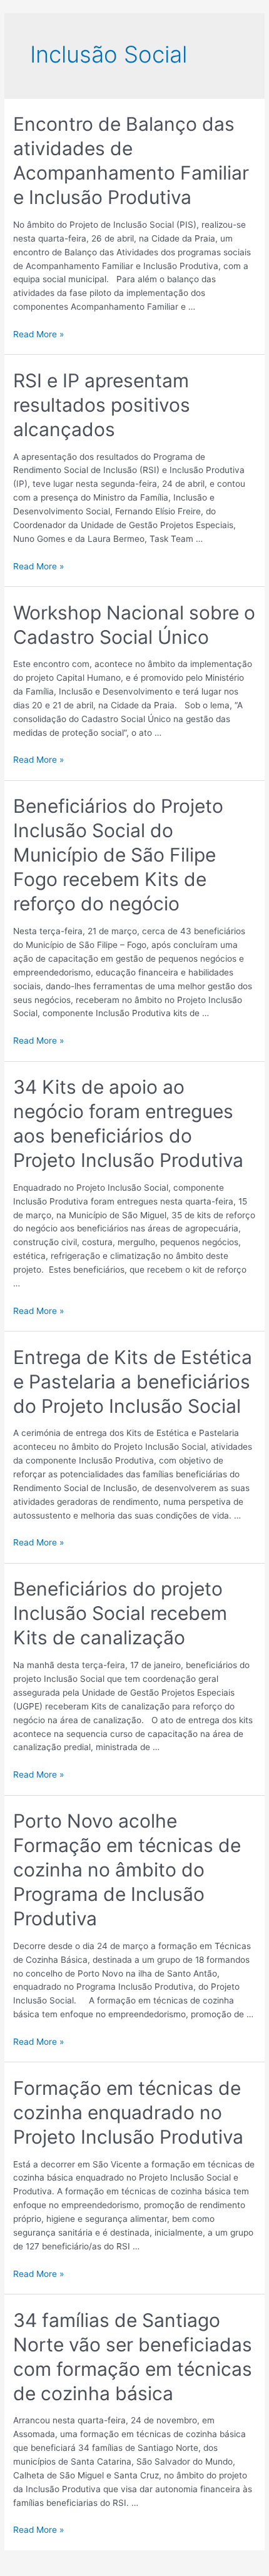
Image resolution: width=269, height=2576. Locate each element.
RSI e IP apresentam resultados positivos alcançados (102, 405)
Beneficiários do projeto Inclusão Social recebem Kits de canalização (120, 1613)
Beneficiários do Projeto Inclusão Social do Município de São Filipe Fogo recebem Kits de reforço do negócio (118, 855)
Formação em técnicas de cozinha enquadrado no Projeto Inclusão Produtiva (128, 2112)
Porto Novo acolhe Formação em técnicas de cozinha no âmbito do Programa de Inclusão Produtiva (127, 1870)
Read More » (38, 334)
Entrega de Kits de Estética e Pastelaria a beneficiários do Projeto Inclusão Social (133, 1382)
